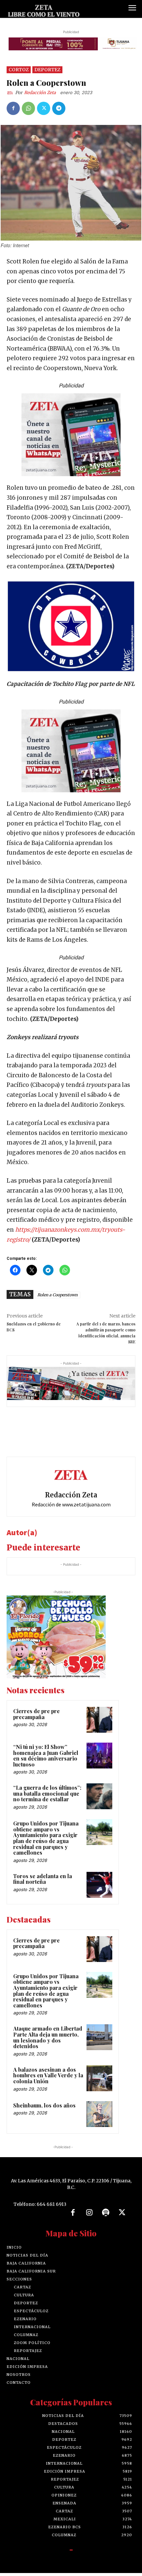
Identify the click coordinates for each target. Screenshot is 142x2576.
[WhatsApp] (28, 111)
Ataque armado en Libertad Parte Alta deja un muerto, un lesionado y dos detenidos (48, 2041)
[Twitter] (44, 111)
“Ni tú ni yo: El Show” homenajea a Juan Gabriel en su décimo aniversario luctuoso (46, 1759)
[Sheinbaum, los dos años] (99, 2117)
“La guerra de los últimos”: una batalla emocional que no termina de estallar (47, 1796)
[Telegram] (59, 111)
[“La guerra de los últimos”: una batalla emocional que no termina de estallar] (99, 1799)
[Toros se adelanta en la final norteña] (99, 1888)
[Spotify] (106, 2216)
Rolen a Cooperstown (57, 1298)
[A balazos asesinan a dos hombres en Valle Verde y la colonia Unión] (99, 2081)
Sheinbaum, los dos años (44, 2108)
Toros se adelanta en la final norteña (43, 1882)
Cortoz (19, 73)
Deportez (47, 73)
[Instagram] (89, 2216)
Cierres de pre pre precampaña (36, 1717)
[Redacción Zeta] (11, 96)
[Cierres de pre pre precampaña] (99, 1723)
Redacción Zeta (40, 96)
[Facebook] (13, 111)
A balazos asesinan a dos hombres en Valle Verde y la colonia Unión (48, 2078)
